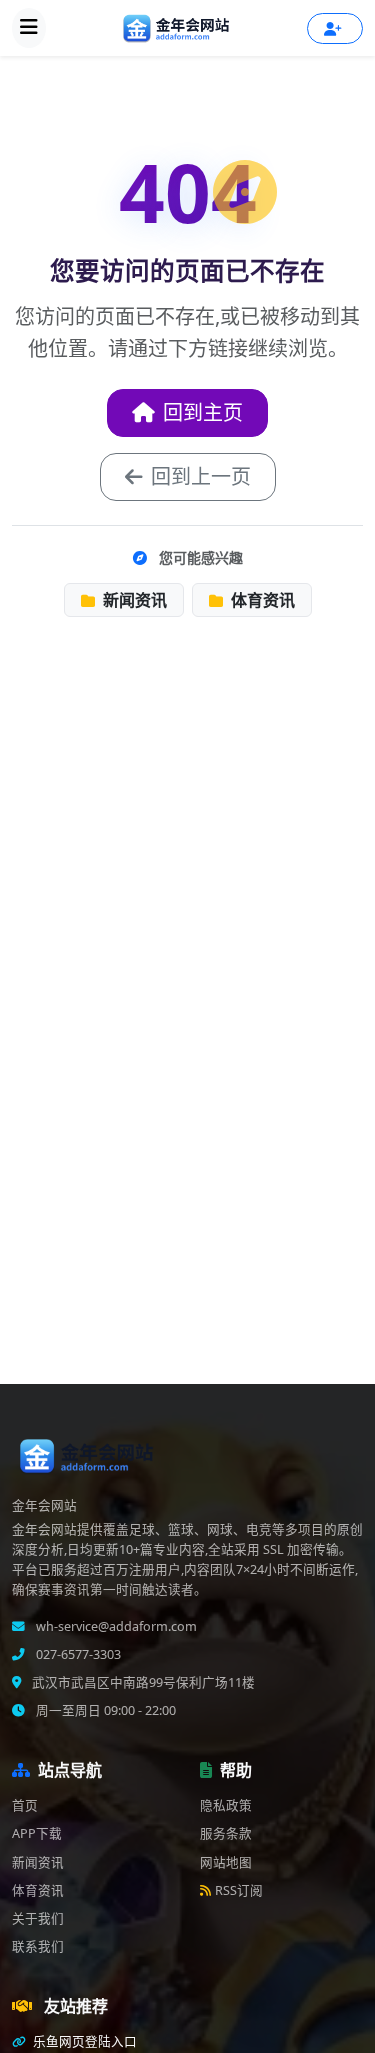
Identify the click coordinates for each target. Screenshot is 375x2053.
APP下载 (37, 1833)
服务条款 (226, 1833)
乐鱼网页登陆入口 (83, 2041)
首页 (25, 1805)
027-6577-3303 (77, 1654)
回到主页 (203, 412)
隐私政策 (226, 1805)
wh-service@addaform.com (115, 1626)
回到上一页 (201, 476)
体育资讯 (261, 600)
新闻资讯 (133, 600)
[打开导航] (29, 28)
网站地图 (226, 1862)
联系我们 (38, 1946)
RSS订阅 (239, 1890)
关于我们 (38, 1918)
